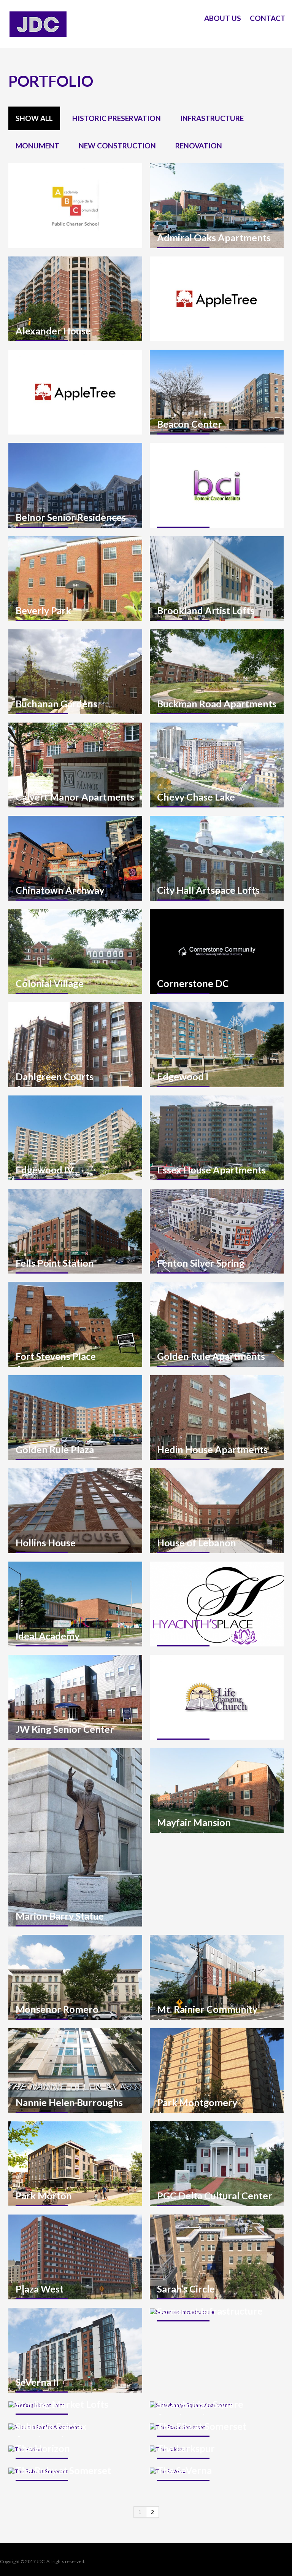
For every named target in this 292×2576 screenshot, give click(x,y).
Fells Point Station (55, 1263)
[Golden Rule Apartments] (217, 1324)
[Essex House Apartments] (217, 1138)
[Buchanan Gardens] (75, 672)
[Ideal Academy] (75, 1604)
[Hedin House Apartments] (217, 1418)
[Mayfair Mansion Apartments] (217, 1790)
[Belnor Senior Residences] (75, 485)
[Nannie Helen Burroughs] (75, 2071)
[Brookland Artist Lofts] (217, 579)
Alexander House (53, 331)
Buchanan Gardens (56, 704)
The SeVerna (184, 2470)
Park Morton (44, 2195)
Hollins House (46, 1543)
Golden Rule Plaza (55, 1449)
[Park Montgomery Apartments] (217, 2071)
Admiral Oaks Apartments (214, 237)
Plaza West (40, 2289)
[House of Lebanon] (217, 1511)
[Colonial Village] (75, 951)
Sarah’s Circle (186, 2289)
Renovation (199, 146)
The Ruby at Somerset (63, 2470)
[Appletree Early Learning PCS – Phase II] (75, 392)
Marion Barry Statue (60, 1916)
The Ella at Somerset (202, 2426)
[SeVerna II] (75, 2350)
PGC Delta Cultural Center (215, 2195)
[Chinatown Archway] (75, 858)
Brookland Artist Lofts (206, 610)
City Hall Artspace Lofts (208, 890)
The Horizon (43, 2448)
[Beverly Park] (75, 579)
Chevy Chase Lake (196, 797)
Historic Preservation (117, 118)
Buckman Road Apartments (217, 704)
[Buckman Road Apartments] (217, 672)
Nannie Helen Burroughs (69, 2102)
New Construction (117, 146)
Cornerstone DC (193, 983)
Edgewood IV (45, 1170)
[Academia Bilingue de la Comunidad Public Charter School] (75, 206)
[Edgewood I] (217, 1045)
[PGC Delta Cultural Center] (217, 2164)
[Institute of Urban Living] (217, 1604)
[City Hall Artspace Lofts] (217, 858)
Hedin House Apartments (212, 1449)
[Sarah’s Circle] (217, 2257)
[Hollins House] (75, 1511)
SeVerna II (37, 2382)
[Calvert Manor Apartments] (75, 765)
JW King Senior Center (65, 1729)
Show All (34, 118)
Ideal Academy (48, 1636)
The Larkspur (186, 2448)
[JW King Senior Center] (75, 1697)
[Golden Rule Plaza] (75, 1418)
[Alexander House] (75, 299)
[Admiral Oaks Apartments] (217, 206)
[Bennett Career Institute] (217, 485)
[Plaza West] (75, 2257)
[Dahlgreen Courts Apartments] (75, 1045)
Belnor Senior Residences (71, 517)
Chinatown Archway (60, 890)
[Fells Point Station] (75, 1231)
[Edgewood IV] (75, 1138)
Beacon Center (190, 424)
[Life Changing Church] (217, 1697)
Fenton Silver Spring (201, 1263)
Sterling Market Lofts (62, 2404)
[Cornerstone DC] (217, 951)
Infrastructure (212, 118)
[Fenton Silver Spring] (217, 1231)
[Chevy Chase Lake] (217, 765)
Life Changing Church (204, 1729)
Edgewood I (183, 1076)
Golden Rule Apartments (211, 1356)
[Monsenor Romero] (75, 1977)
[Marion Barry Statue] (75, 1837)
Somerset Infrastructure (210, 2311)
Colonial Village (50, 983)
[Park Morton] (75, 2164)
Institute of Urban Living (210, 1636)
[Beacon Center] (217, 392)
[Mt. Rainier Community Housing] (217, 1977)
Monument (37, 146)
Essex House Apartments (211, 1170)
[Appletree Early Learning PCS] (217, 299)
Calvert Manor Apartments (75, 797)
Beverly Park (43, 610)
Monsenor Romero (57, 2009)
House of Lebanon (197, 1543)
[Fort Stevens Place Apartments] (75, 1324)
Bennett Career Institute (210, 517)
